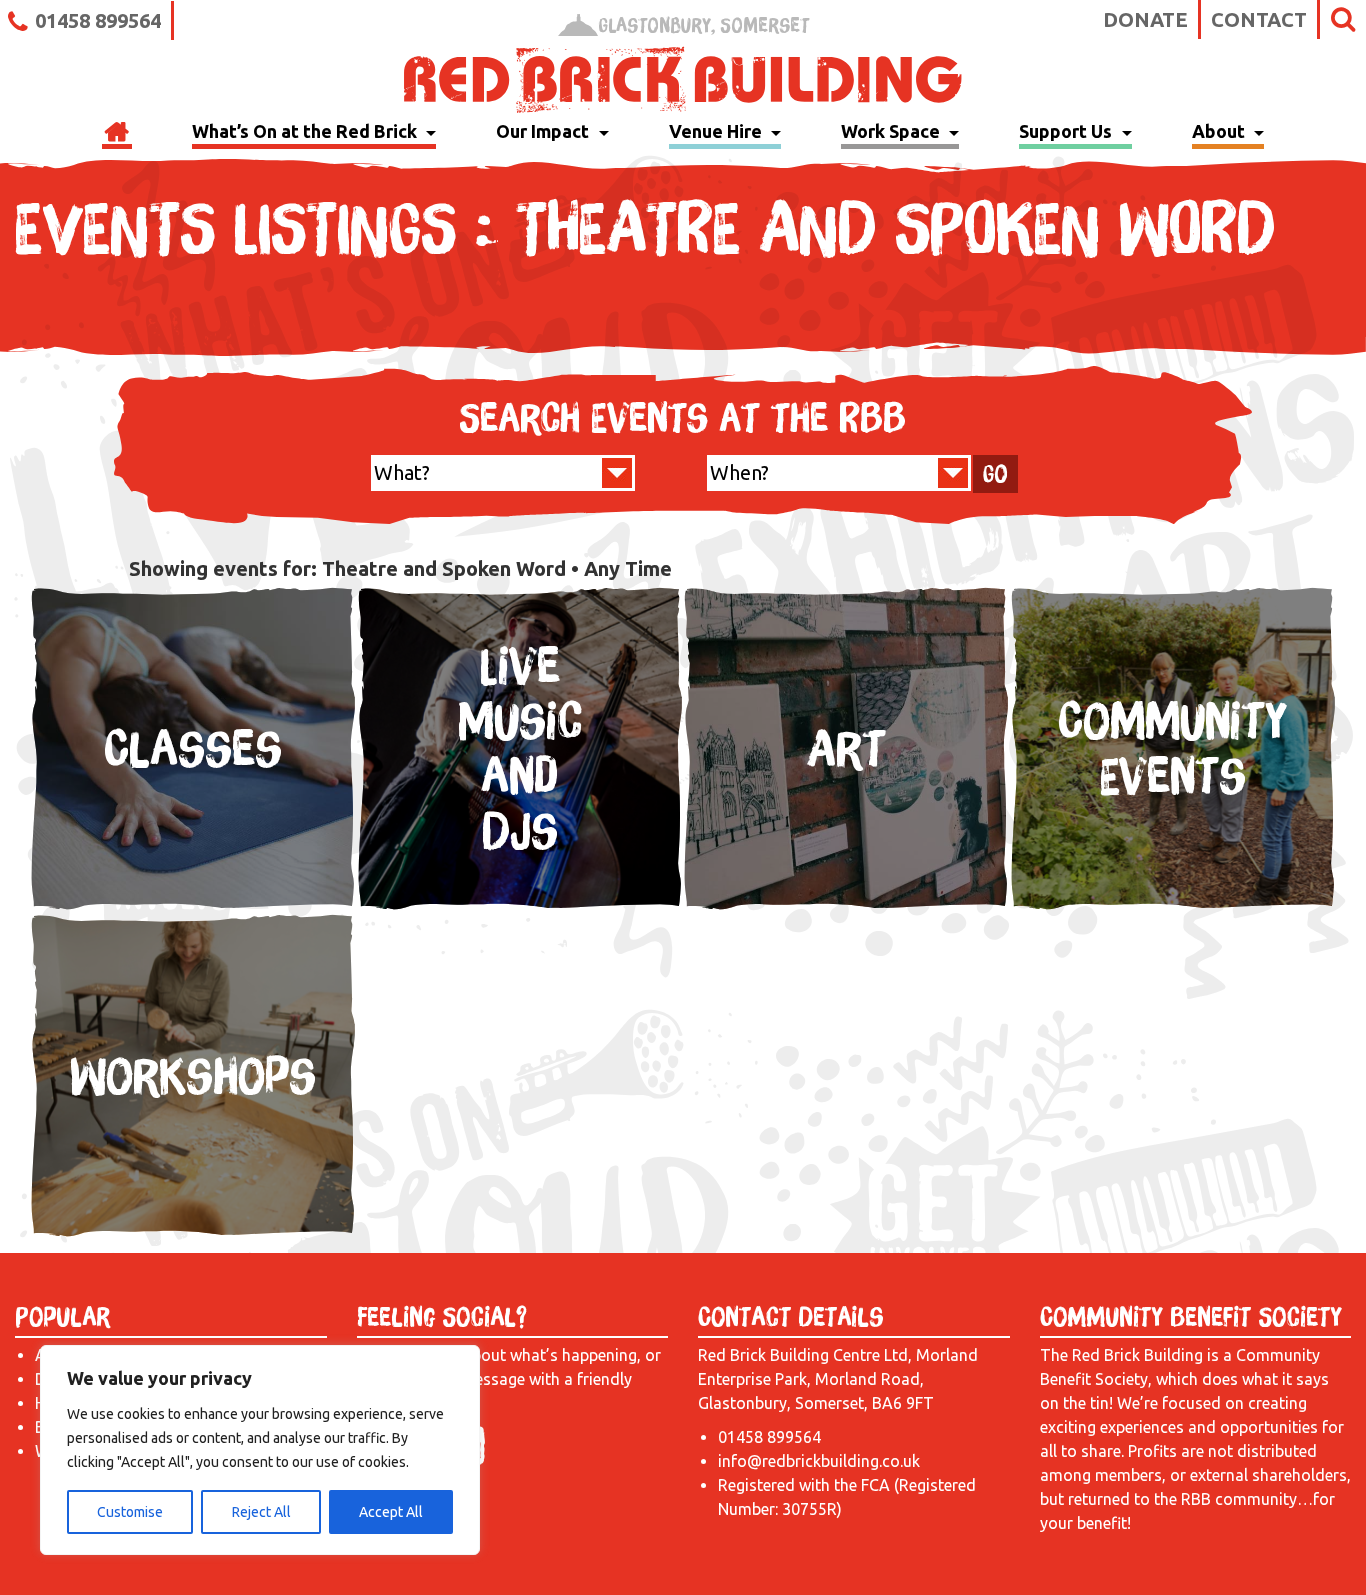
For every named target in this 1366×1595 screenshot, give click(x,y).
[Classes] (193, 906)
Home (117, 134)
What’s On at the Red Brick (306, 131)
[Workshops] (193, 1232)
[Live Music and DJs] (520, 906)
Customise (130, 1512)
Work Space (892, 131)
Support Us (1067, 131)
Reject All (261, 1512)
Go (995, 474)
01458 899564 (98, 20)
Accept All (391, 1512)
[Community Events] (1173, 906)
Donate (1145, 19)
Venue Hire (717, 131)
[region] (260, 1450)
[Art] (846, 906)
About (1220, 131)
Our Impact (544, 131)
